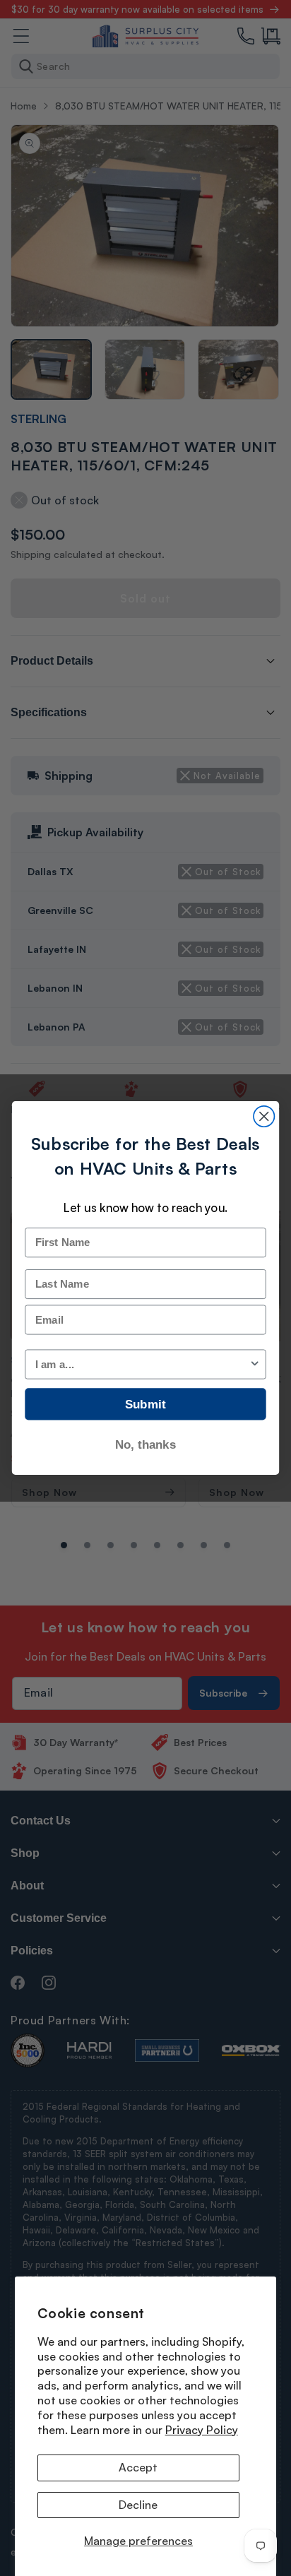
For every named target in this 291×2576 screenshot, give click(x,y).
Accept (138, 2467)
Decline (138, 2505)
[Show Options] (255, 1364)
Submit (145, 1404)
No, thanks (145, 1444)
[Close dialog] (264, 1116)
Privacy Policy (202, 2430)
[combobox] (142, 1364)
